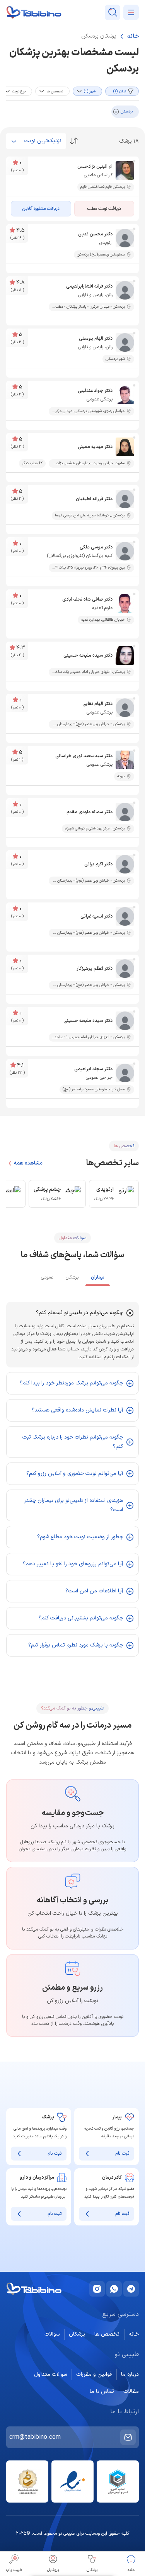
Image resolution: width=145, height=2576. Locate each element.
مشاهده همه (28, 1163)
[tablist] (72, 1277)
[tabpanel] (72, 1479)
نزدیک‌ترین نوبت (43, 141)
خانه (133, 36)
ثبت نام (122, 2154)
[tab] (98, 1278)
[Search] (113, 12)
